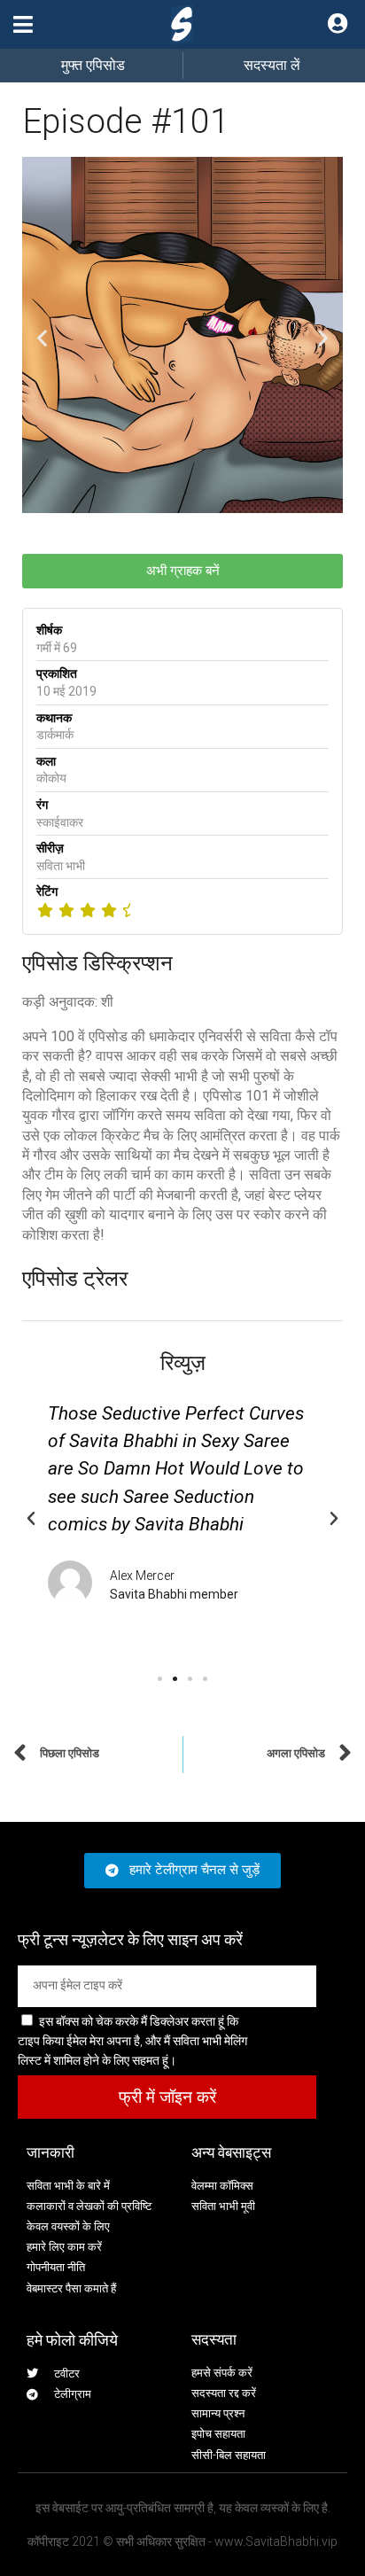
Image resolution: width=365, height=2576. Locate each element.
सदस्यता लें (272, 65)
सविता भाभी (61, 866)
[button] (23, 24)
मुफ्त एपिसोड (93, 65)
